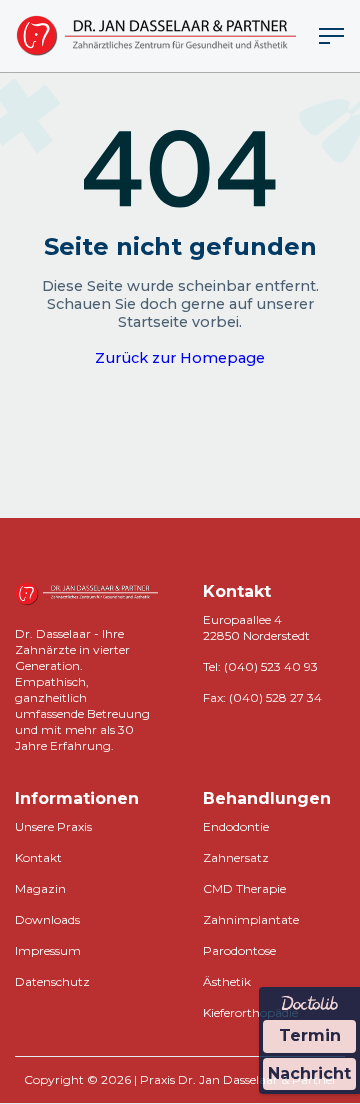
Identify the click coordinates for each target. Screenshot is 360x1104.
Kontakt (38, 857)
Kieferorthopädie (250, 1012)
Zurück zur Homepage (180, 358)
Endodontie (236, 826)
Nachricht (309, 1073)
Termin (310, 1035)
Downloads (47, 919)
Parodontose (239, 950)
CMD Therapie (244, 888)
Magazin (40, 888)
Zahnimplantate (251, 919)
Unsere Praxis (53, 826)
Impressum (48, 950)
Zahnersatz (236, 857)
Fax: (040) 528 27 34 (262, 697)
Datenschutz (52, 981)
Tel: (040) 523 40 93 (260, 666)
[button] (331, 36)
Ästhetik (227, 981)
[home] (156, 36)
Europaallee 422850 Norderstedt (256, 627)
